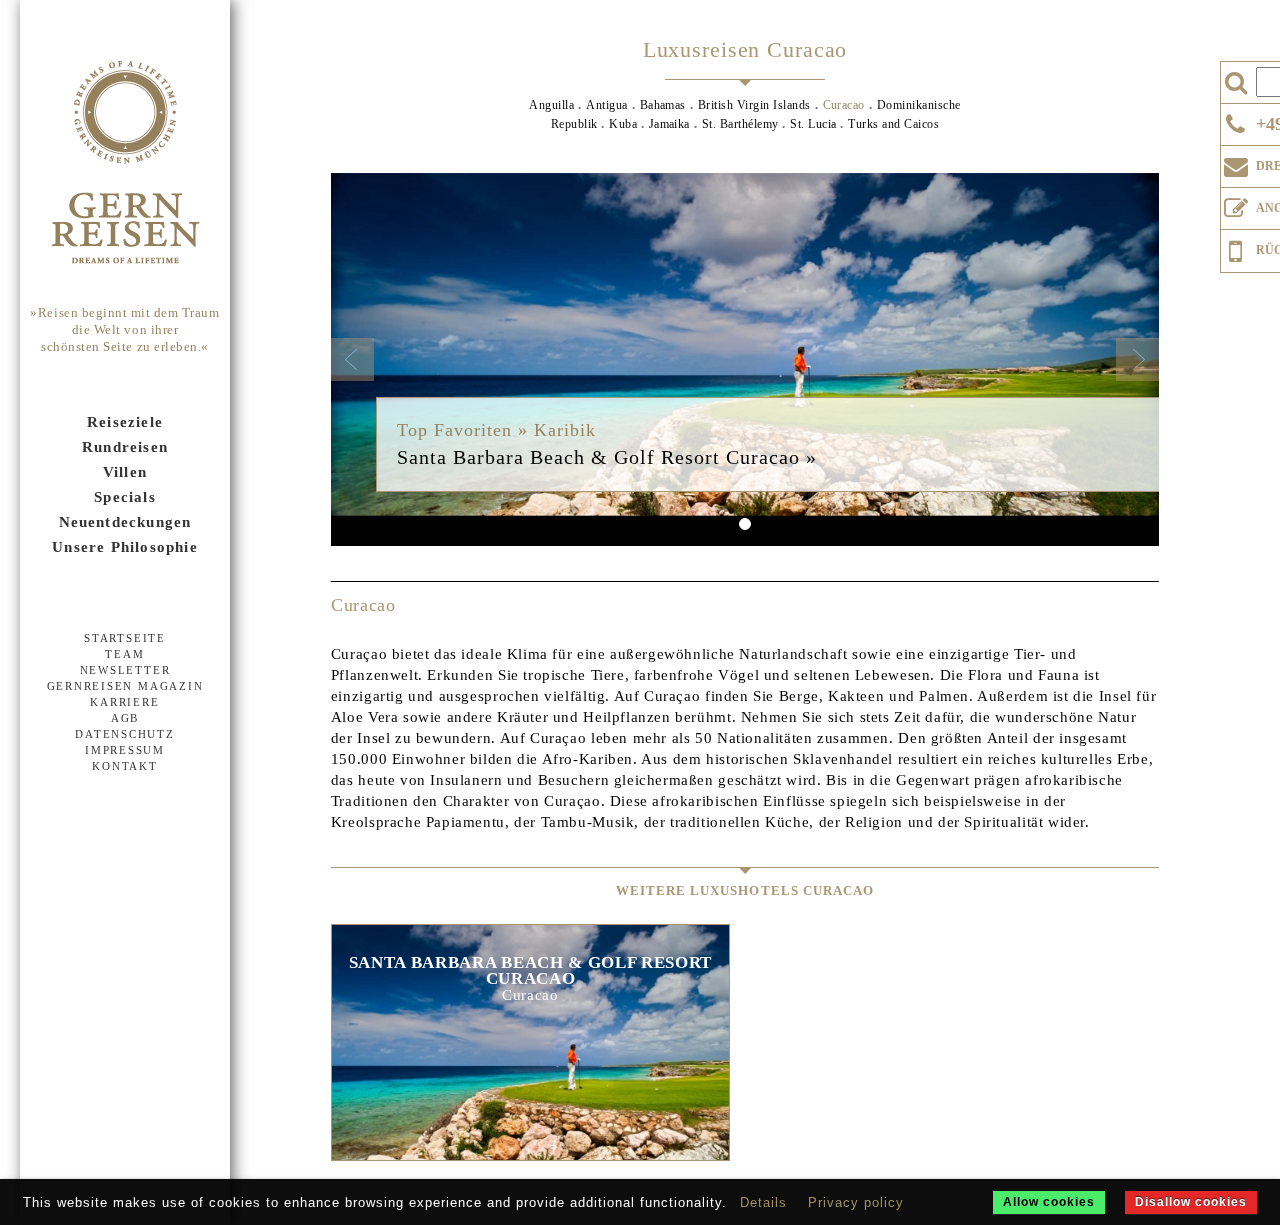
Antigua (606, 105)
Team (124, 654)
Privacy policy (856, 1202)
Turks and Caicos (893, 124)
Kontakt (124, 766)
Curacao (844, 105)
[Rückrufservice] (1236, 248)
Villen (125, 472)
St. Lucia (813, 124)
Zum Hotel (530, 1078)
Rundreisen (125, 447)
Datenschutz (124, 734)
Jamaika (669, 124)
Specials (125, 497)
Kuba (624, 124)
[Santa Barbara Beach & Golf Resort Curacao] (745, 359)
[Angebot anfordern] (1236, 204)
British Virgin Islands (754, 105)
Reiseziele (125, 422)
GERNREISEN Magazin (125, 686)
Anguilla (551, 105)
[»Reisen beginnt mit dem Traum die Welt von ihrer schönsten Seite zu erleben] (125, 164)
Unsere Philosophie (125, 547)
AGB (125, 718)
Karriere (124, 702)
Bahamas (663, 105)
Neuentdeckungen (125, 522)
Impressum (125, 750)
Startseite (125, 638)
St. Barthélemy (742, 124)
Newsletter (125, 670)
